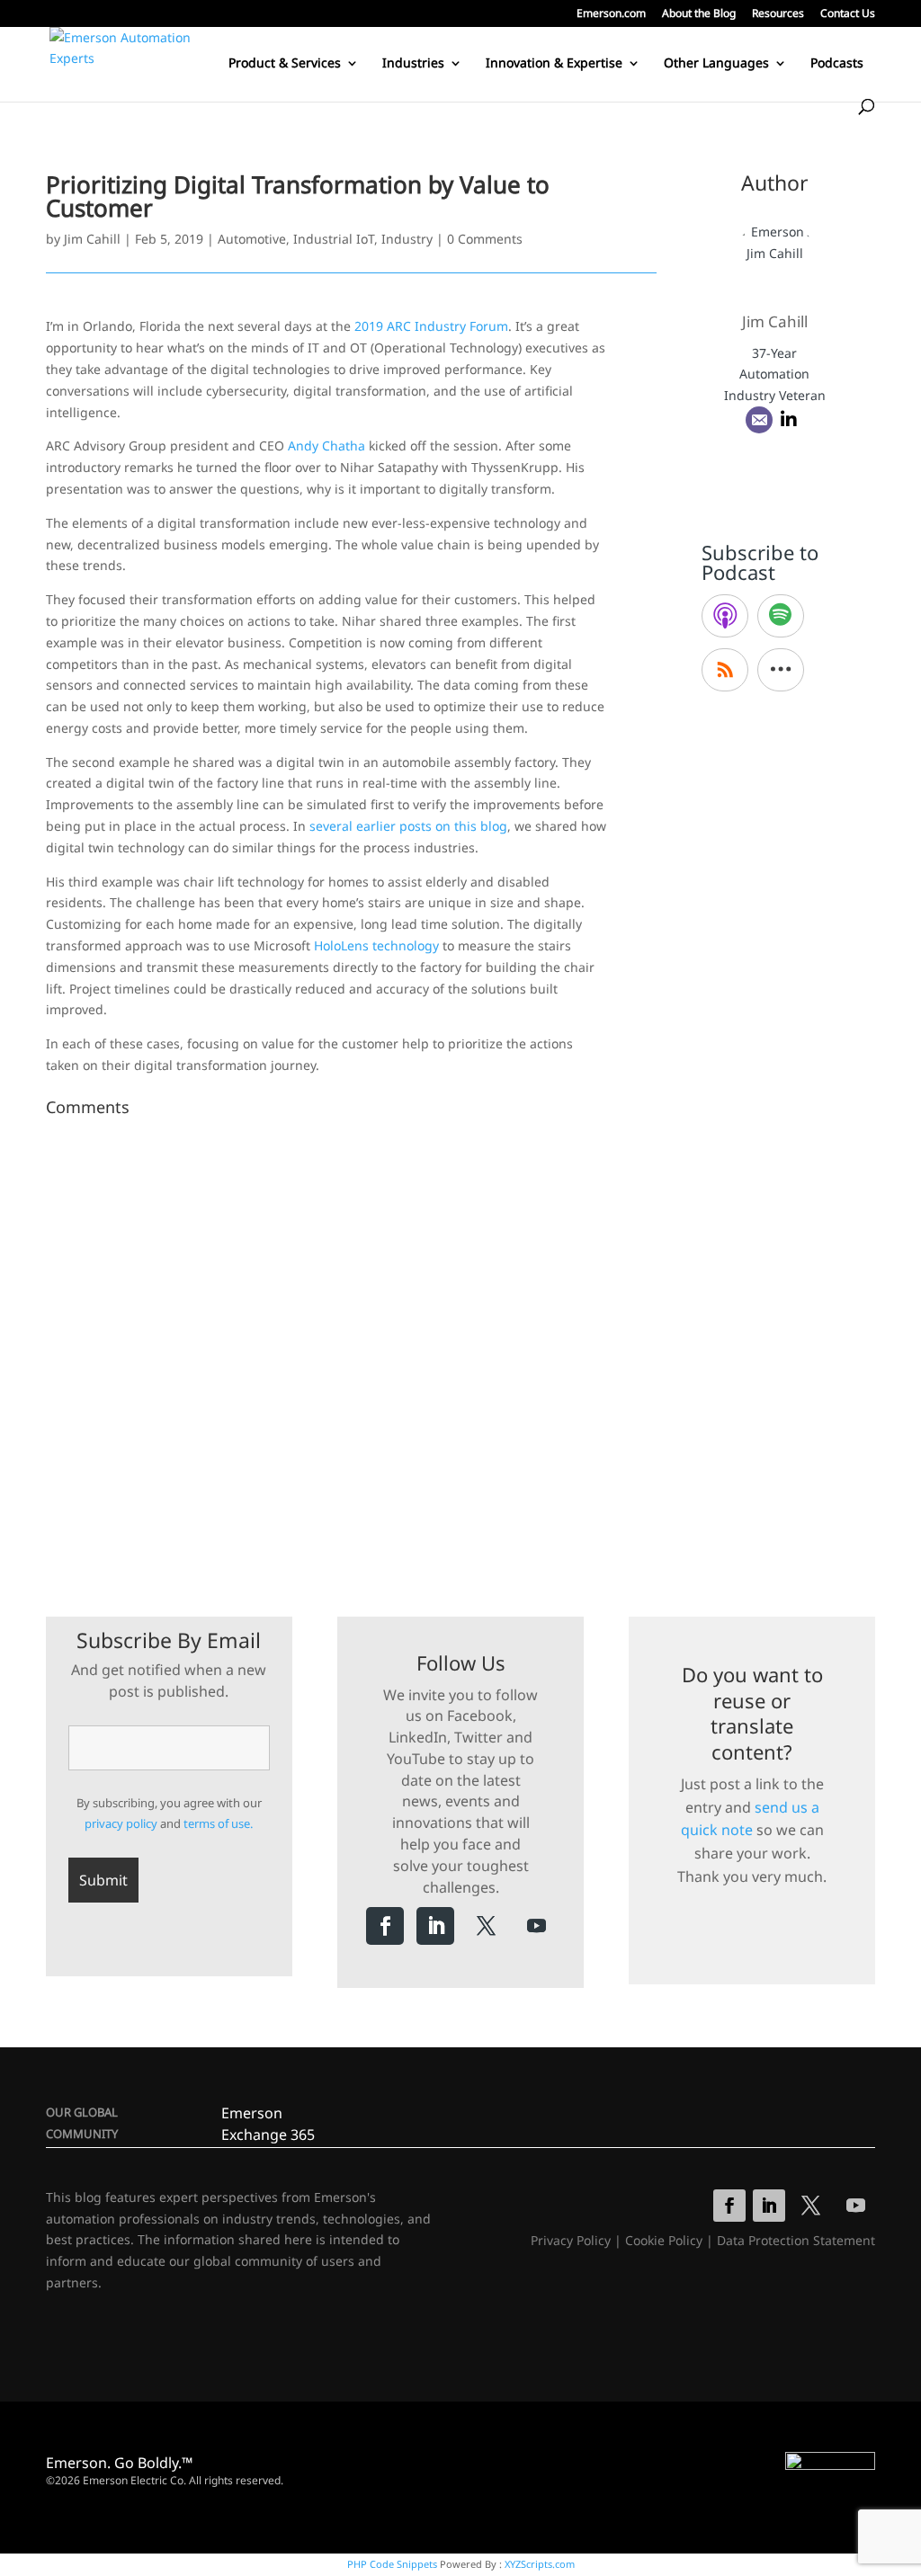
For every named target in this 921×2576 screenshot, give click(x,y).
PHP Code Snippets (392, 2564)
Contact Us (848, 14)
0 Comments (485, 239)
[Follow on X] (486, 1926)
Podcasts (837, 64)
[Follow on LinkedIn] (435, 1926)
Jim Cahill (92, 239)
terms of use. (218, 1823)
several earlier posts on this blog (408, 826)
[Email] (759, 420)
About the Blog (699, 14)
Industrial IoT (334, 239)
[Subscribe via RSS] (725, 670)
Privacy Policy (571, 2240)
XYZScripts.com (540, 2564)
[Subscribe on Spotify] (781, 616)
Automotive (252, 239)
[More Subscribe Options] (781, 670)
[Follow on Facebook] (385, 1926)
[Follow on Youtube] (536, 1926)
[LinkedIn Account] (789, 420)
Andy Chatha (326, 446)
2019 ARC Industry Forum (431, 326)
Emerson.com (611, 14)
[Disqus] (351, 1349)
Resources (778, 14)
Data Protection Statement (796, 2240)
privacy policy (121, 1823)
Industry (407, 239)
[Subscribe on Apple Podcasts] (725, 616)
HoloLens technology (376, 945)
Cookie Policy (664, 2240)
